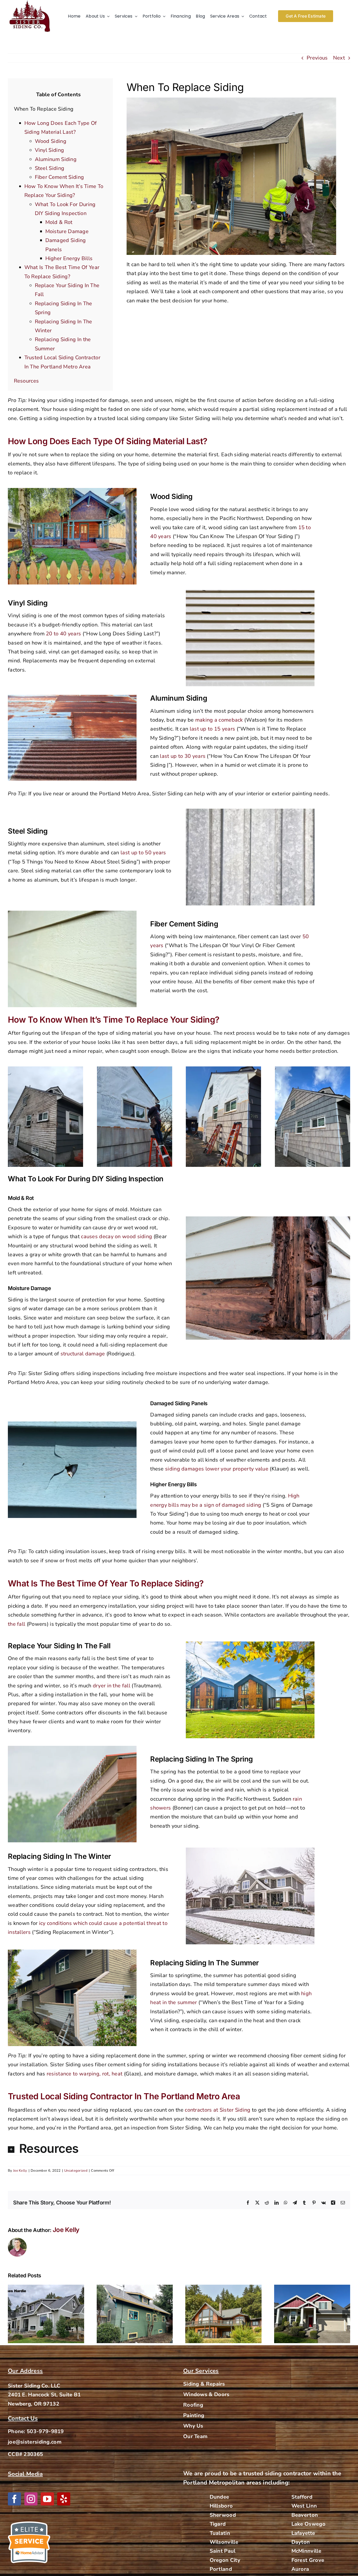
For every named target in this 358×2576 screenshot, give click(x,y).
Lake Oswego (308, 2524)
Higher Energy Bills (69, 258)
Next (339, 58)
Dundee (219, 2497)
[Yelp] (64, 2499)
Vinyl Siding (50, 150)
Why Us (193, 2426)
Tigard (218, 2524)
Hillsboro (221, 2506)
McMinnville (306, 2551)
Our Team (195, 2436)
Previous (317, 58)
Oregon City (225, 2560)
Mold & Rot (59, 222)
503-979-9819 (45, 2431)
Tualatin (220, 2533)
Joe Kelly (20, 2171)
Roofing (193, 2405)
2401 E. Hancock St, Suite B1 (44, 2395)
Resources (26, 381)
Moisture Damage (67, 231)
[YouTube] (47, 2499)
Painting (194, 2415)
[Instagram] (31, 2499)
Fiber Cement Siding (59, 177)
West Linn (304, 2506)
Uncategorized (76, 2171)
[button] (179, 2149)
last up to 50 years (143, 853)
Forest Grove (308, 2560)
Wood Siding (51, 141)
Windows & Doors (206, 2394)
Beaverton (305, 2515)
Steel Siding (50, 168)
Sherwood (223, 2515)
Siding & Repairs (204, 2384)
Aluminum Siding (56, 159)
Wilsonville (224, 2542)
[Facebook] (14, 2499)
